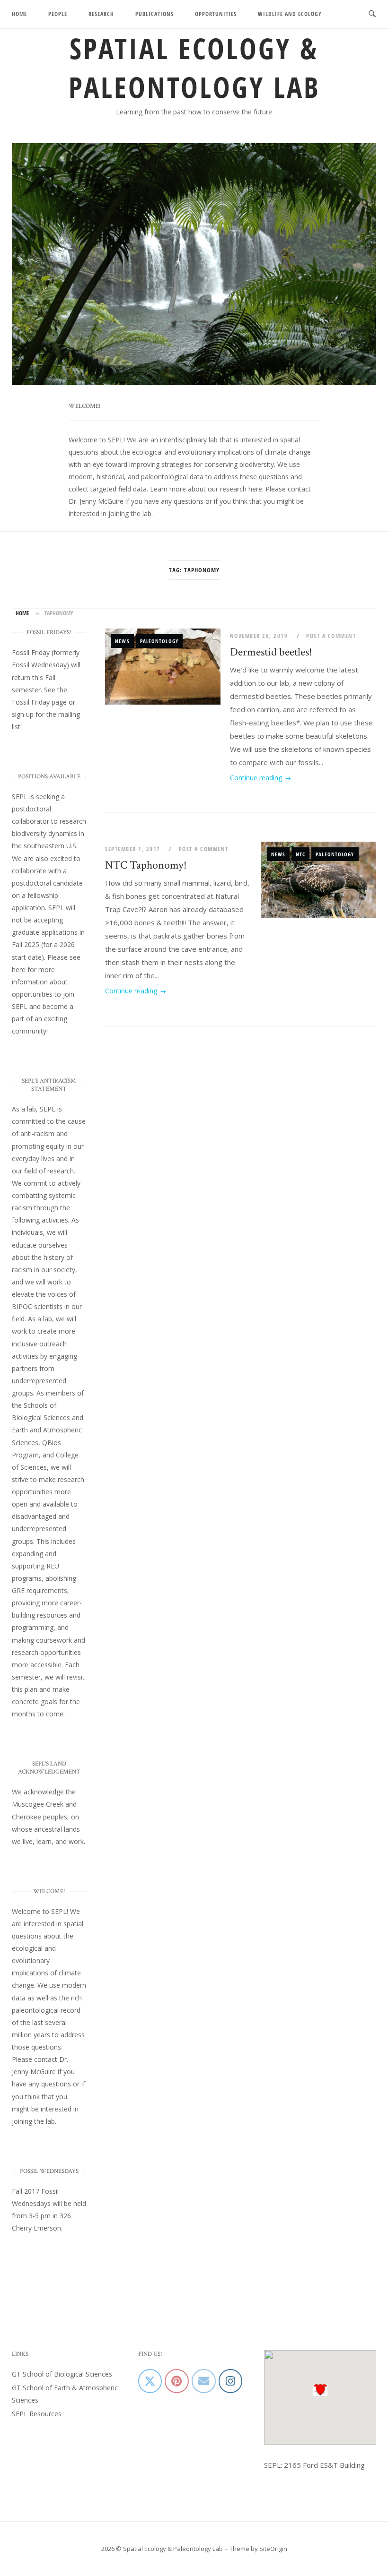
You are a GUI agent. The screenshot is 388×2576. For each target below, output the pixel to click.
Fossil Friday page (39, 702)
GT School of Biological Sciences (62, 2374)
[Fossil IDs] (176, 2381)
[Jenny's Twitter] (150, 2381)
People (58, 14)
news (122, 641)
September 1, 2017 (134, 849)
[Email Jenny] (203, 2381)
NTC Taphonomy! (146, 865)
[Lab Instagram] (230, 2381)
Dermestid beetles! (271, 652)
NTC (300, 854)
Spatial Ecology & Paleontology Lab (194, 68)
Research (101, 14)
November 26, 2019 (260, 636)
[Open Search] (372, 14)
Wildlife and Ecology (290, 14)
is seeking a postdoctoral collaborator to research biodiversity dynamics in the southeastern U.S (49, 821)
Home (19, 14)
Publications (154, 14)
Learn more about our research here (206, 489)
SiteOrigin (273, 2549)
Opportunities (216, 14)
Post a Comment (331, 636)
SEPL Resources (37, 2414)
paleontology (159, 641)
